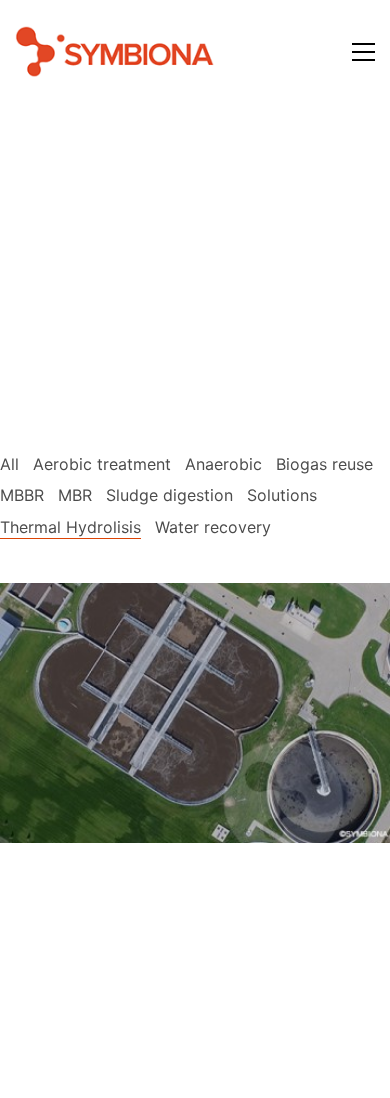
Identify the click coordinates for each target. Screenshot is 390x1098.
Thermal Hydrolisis (70, 527)
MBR (75, 495)
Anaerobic (223, 464)
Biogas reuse (324, 464)
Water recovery (213, 527)
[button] (363, 52)
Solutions (282, 495)
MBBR (22, 495)
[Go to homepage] (115, 52)
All (9, 464)
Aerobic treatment (102, 464)
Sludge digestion (169, 495)
